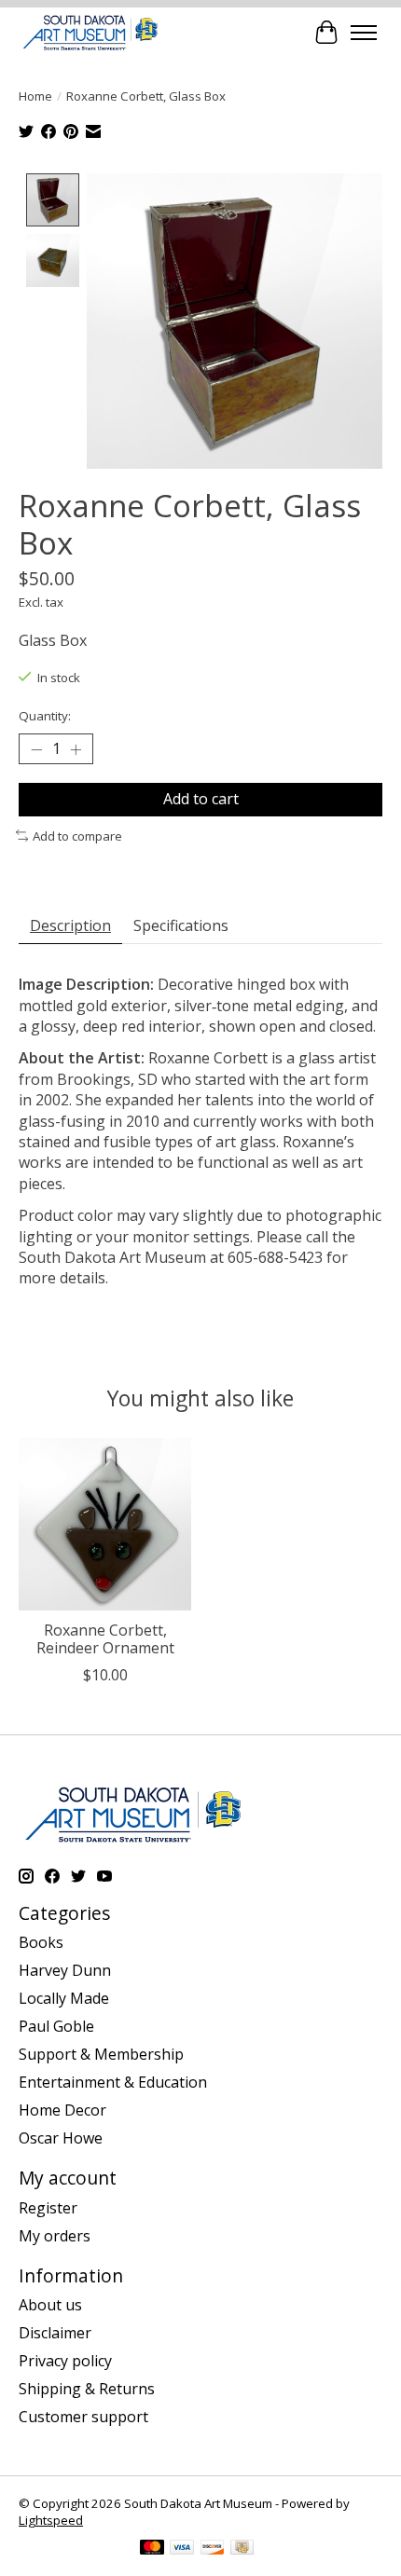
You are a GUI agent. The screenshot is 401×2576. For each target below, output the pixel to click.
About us (50, 2305)
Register (48, 2208)
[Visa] (182, 2549)
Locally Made (64, 1998)
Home (35, 96)
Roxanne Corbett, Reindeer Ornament (105, 1639)
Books (41, 1942)
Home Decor (62, 2110)
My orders (55, 2236)
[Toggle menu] (364, 33)
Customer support (83, 2417)
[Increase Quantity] (76, 749)
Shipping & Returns (87, 2389)
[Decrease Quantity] (36, 749)
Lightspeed (51, 2520)
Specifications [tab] (181, 925)
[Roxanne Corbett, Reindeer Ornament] (105, 1524)
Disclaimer (55, 2333)
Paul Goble (56, 2026)
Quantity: (45, 716)
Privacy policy (65, 2361)
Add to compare (77, 836)
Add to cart (201, 799)
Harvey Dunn (65, 1970)
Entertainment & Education (113, 2082)
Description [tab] (70, 925)
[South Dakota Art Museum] (90, 32)
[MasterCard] (152, 2549)
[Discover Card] (213, 2549)
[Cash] (242, 2549)
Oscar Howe (61, 2138)
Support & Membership (101, 2054)
